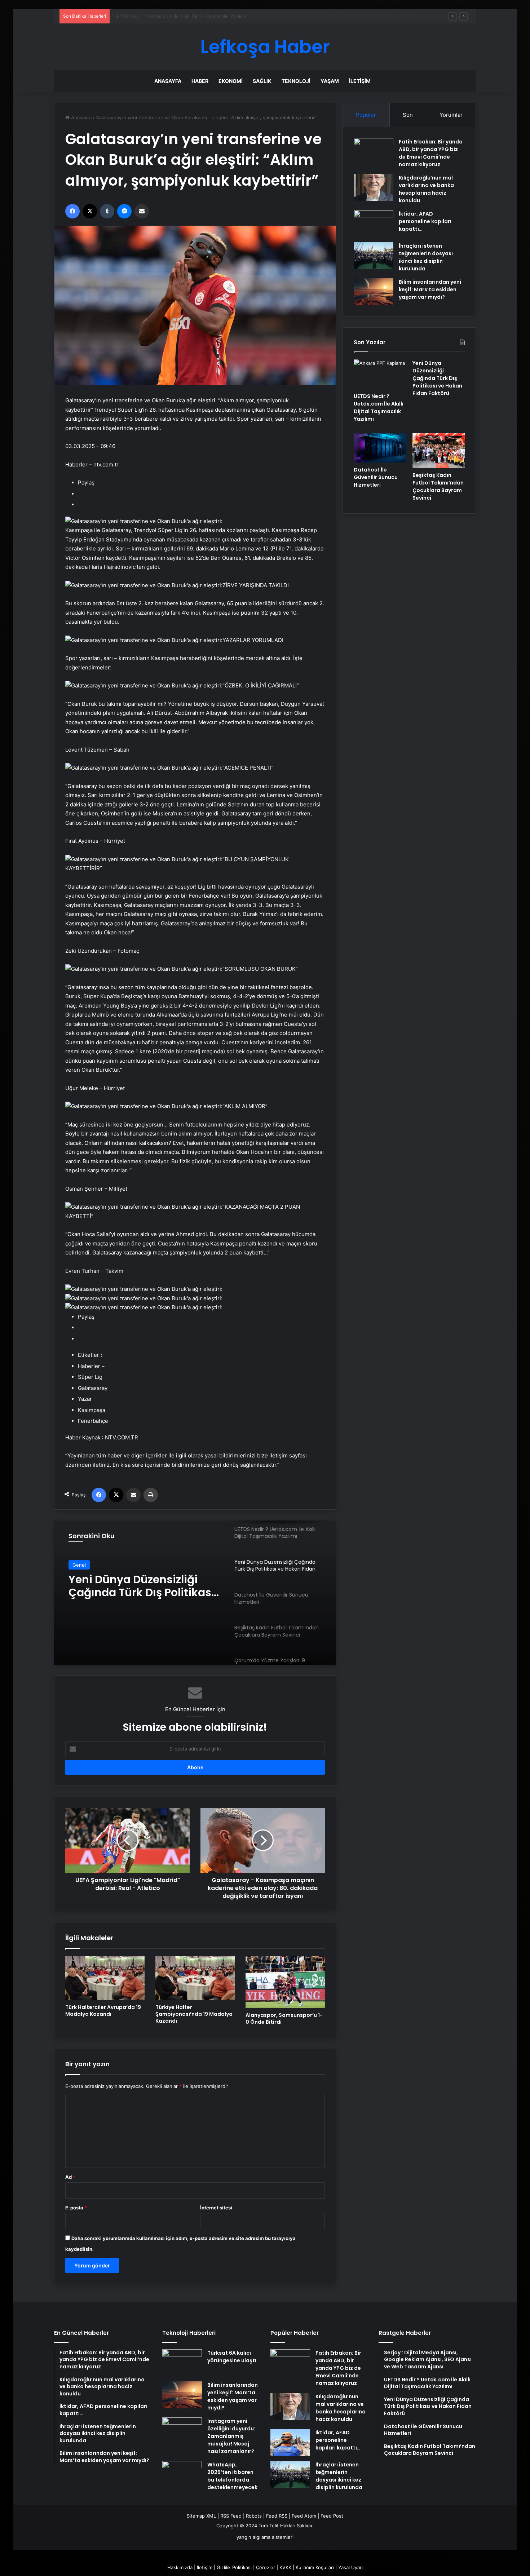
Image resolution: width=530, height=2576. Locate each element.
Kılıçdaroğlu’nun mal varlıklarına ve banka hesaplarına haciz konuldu (426, 189)
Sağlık (262, 81)
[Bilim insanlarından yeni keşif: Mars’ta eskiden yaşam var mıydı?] (374, 292)
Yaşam (330, 81)
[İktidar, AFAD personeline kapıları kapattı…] (374, 224)
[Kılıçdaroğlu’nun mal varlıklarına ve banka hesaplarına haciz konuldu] (374, 188)
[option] (195, 1593)
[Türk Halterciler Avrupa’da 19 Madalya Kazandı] (105, 1978)
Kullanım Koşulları (315, 2567)
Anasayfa (168, 81)
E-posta (76, 2208)
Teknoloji (296, 81)
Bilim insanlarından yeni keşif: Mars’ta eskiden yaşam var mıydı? (430, 289)
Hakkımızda (180, 2567)
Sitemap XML (201, 2516)
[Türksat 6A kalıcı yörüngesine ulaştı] (182, 2363)
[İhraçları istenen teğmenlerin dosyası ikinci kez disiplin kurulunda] (374, 256)
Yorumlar (451, 115)
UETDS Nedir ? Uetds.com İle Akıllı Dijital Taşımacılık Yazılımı (379, 408)
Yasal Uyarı (350, 2567)
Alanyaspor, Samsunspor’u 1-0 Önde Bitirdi (284, 2019)
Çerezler (266, 2567)
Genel (79, 1565)
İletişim (360, 81)
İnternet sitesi (216, 2208)
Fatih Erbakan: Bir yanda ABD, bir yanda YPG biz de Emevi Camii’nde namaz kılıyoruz (431, 153)
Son (408, 115)
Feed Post (332, 2516)
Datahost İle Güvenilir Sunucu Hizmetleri (127, 1586)
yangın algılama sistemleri (265, 2537)
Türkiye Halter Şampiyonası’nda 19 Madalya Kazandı (194, 2014)
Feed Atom (304, 2516)
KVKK (285, 2567)
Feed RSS (277, 2516)
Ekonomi (231, 81)
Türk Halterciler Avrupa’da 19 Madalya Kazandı (103, 2011)
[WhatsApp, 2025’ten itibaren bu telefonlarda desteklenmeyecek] (182, 2475)
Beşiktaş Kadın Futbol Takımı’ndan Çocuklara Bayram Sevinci (438, 486)
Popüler (366, 115)
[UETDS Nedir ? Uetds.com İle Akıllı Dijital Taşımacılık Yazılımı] (380, 374)
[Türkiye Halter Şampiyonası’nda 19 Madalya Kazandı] (195, 1978)
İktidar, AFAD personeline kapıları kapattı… (425, 221)
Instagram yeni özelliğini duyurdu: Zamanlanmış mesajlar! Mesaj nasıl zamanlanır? (231, 2436)
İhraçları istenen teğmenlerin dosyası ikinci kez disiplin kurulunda (426, 257)
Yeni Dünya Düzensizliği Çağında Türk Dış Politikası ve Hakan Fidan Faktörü (197, 16)
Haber (200, 81)
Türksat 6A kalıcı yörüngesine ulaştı (232, 2357)
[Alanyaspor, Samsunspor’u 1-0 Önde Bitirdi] (285, 1982)
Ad (70, 2177)
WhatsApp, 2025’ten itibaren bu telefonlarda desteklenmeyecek (232, 2476)
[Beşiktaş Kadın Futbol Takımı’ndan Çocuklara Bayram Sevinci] (439, 451)
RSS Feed (231, 2516)
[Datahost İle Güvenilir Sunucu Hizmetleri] (380, 448)
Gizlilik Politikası (234, 2567)
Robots (254, 2516)
